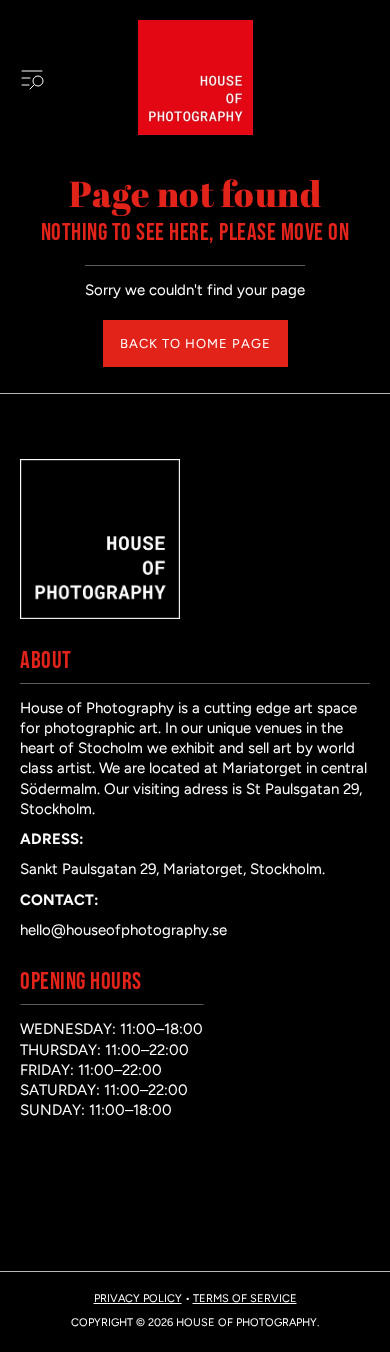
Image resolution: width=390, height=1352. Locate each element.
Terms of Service (245, 1298)
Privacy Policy (138, 1298)
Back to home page (195, 343)
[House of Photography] (195, 77)
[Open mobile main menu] (32, 78)
